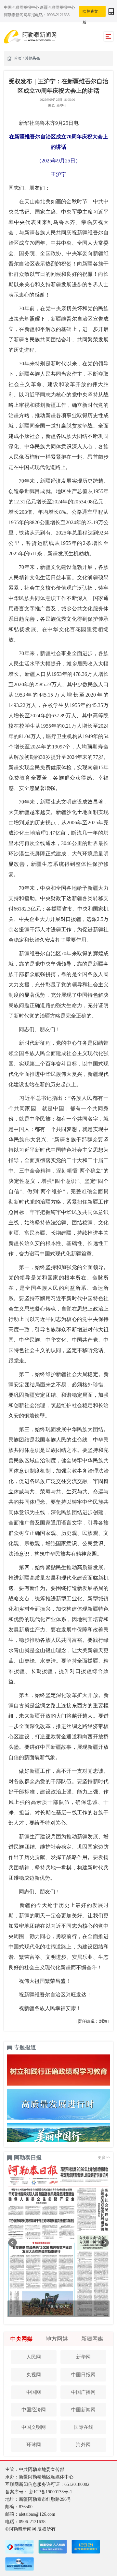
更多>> (104, 2158)
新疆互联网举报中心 (58, 7)
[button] (13, 2243)
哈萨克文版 (90, 13)
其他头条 (32, 58)
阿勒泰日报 (28, 2158)
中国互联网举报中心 (22, 7)
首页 (18, 58)
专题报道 (25, 2047)
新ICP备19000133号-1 (51, 2492)
